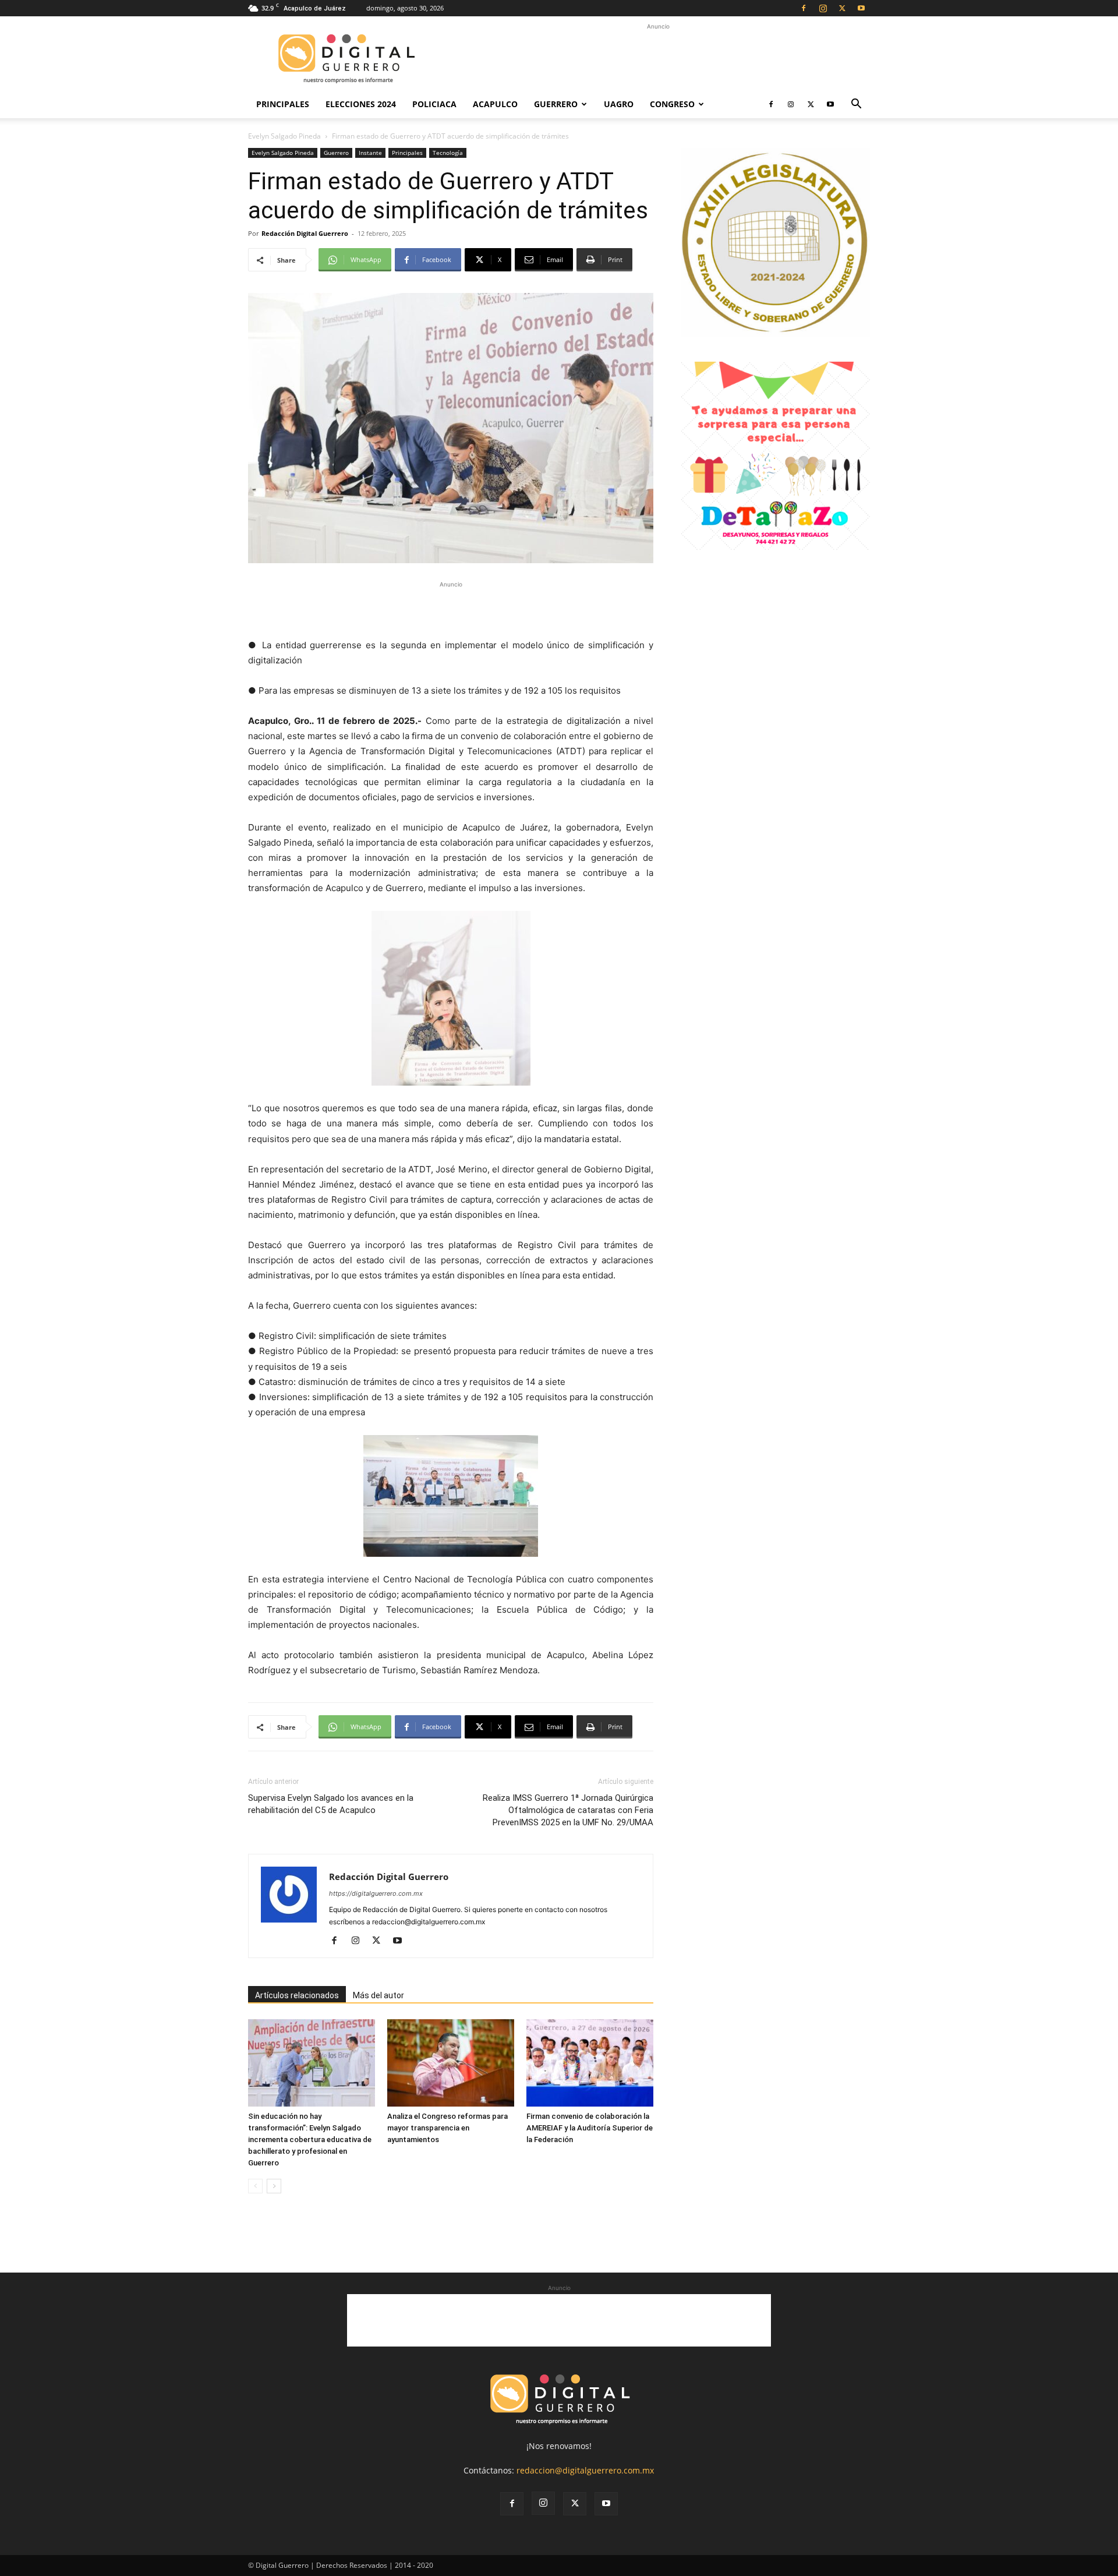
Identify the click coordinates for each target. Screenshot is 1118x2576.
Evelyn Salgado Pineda (284, 136)
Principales (283, 104)
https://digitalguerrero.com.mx (376, 1893)
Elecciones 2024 (361, 104)
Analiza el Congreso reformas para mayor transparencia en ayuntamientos (447, 2128)
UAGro (619, 104)
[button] (856, 105)
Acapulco (495, 104)
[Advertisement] (658, 59)
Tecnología (448, 153)
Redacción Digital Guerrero (305, 233)
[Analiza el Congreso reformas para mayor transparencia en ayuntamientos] (451, 2063)
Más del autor (378, 1995)
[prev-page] (255, 2186)
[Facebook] (804, 8)
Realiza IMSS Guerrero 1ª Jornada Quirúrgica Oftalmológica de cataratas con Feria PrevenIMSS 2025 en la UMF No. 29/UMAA (568, 1810)
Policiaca (434, 104)
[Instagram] (823, 8)
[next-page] (274, 2186)
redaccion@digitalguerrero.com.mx (585, 2470)
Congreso (672, 104)
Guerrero (556, 104)
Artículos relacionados (297, 1995)
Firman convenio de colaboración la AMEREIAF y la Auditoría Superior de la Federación (590, 2128)
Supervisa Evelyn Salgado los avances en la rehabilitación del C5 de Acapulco (331, 1804)
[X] (842, 8)
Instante (370, 153)
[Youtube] (861, 8)
